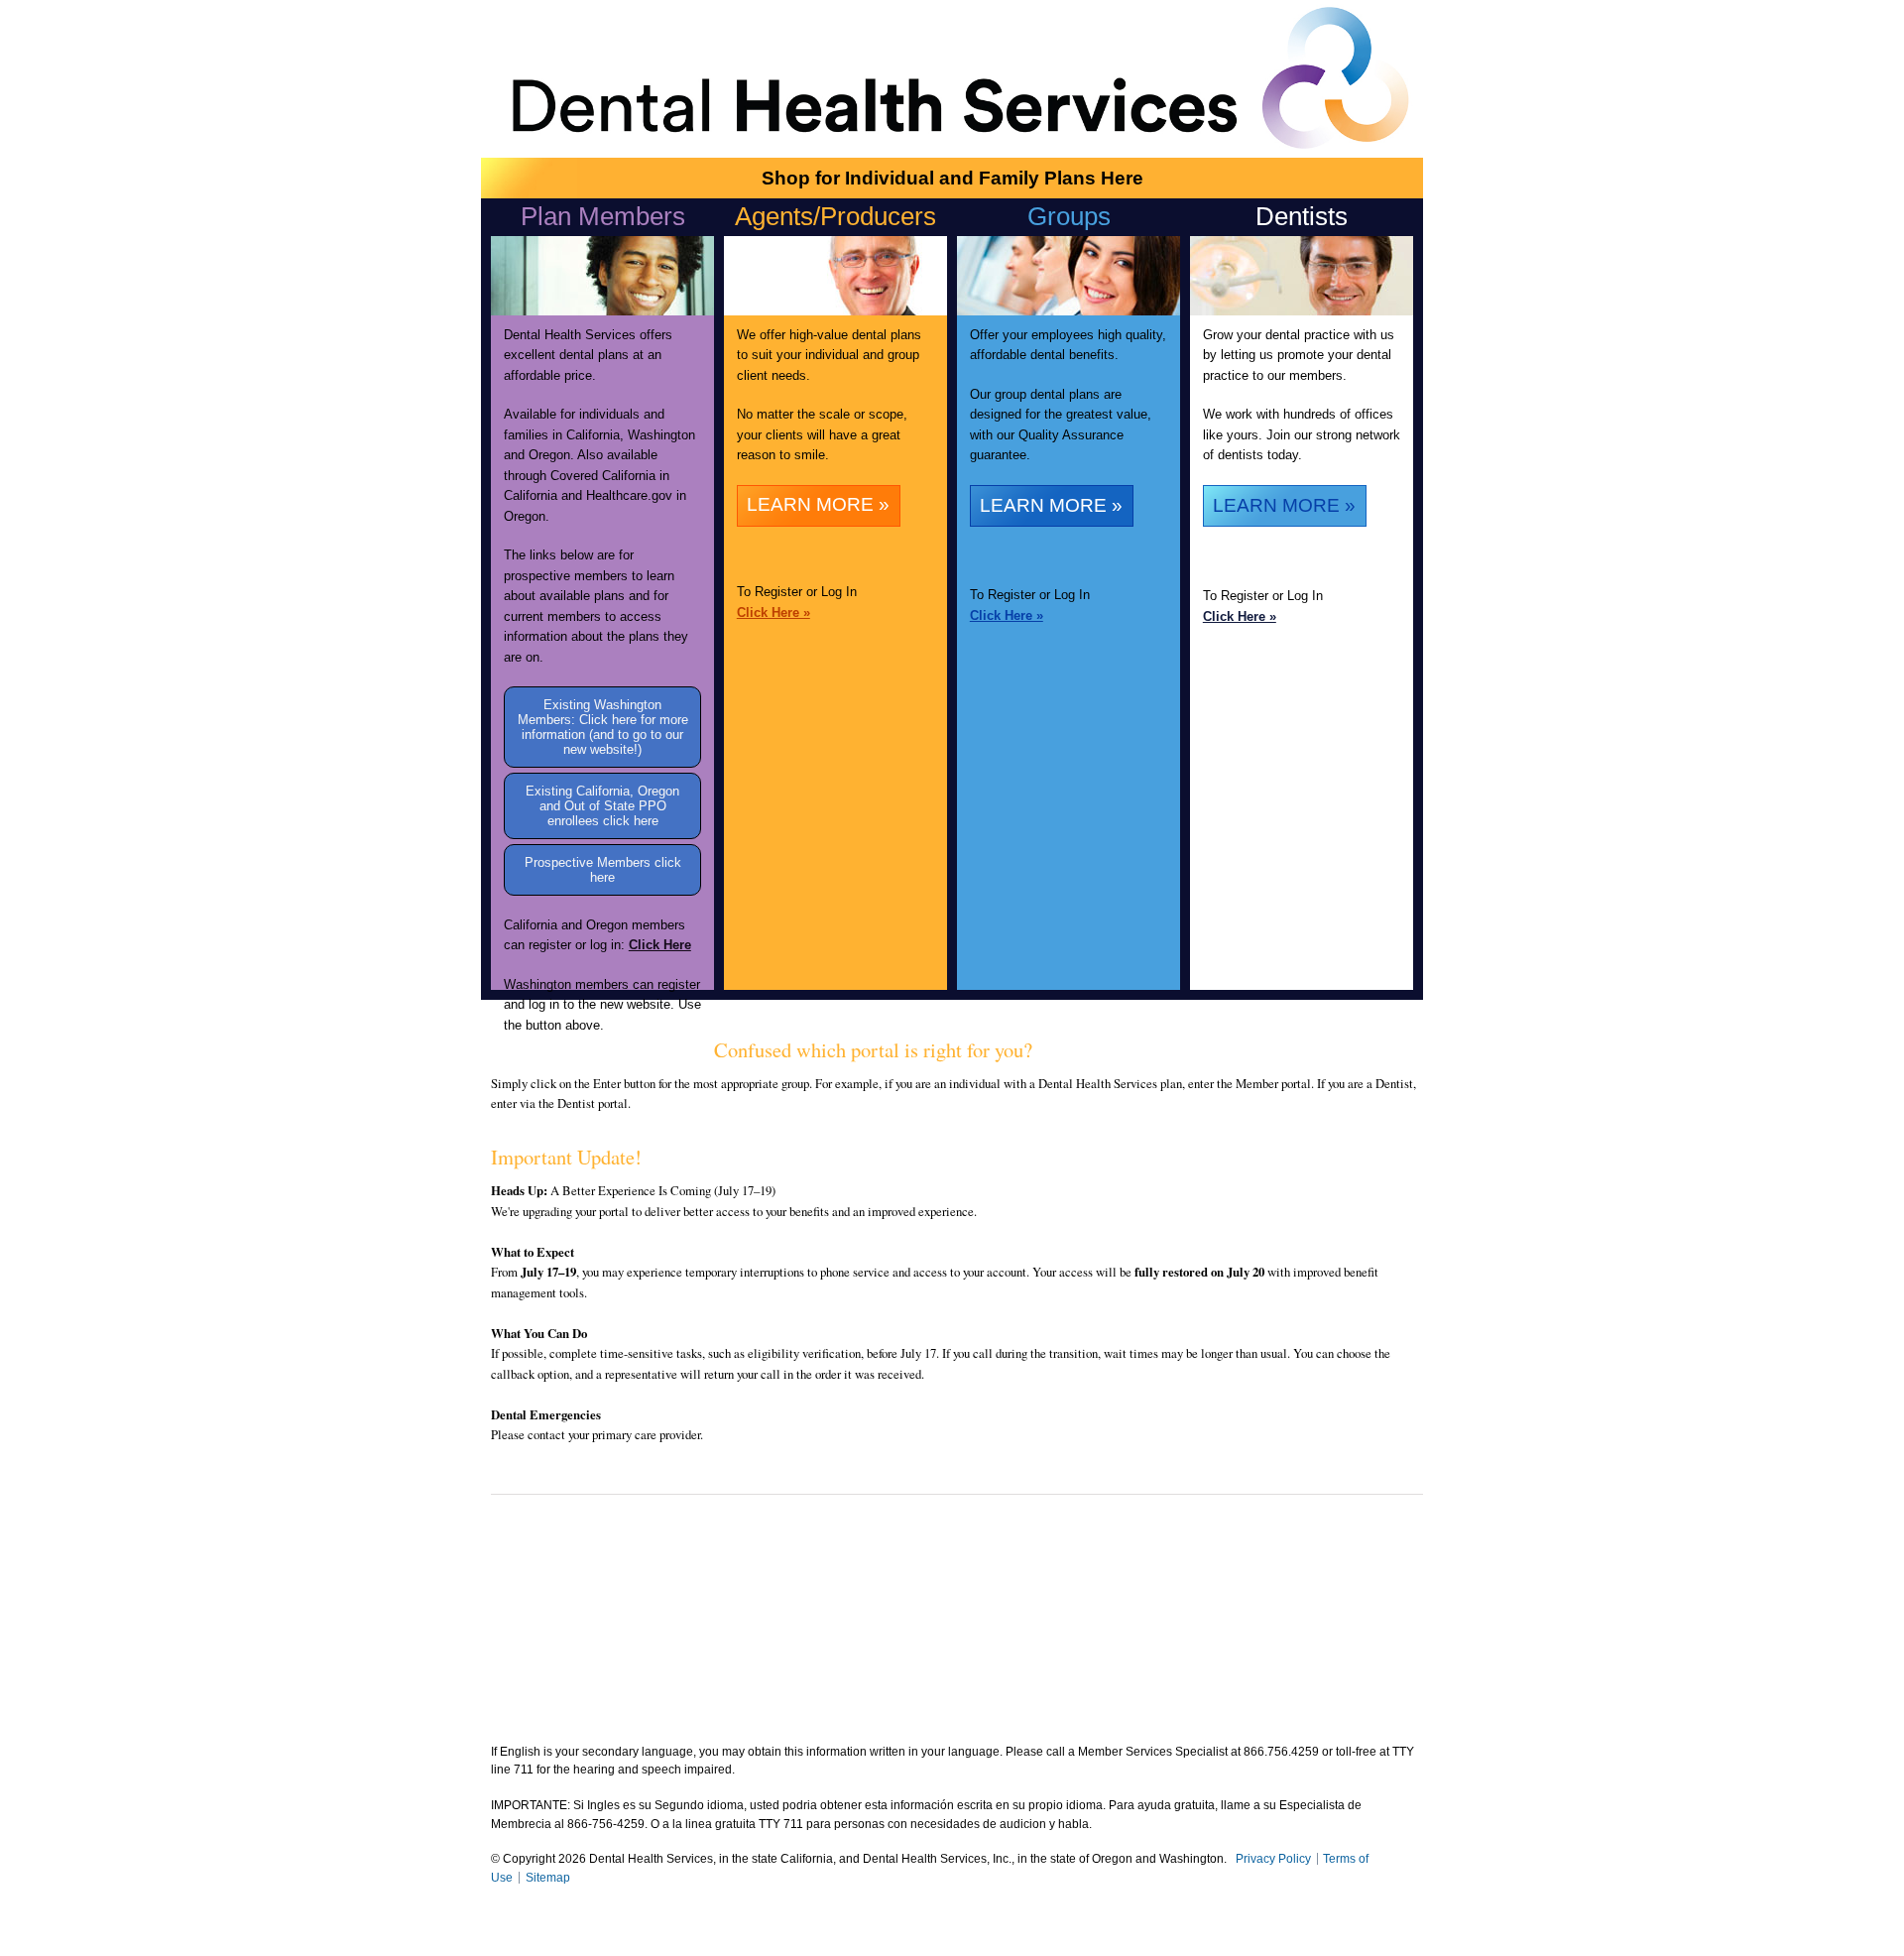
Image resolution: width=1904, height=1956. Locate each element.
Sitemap (548, 1878)
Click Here (660, 945)
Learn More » (818, 504)
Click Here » (773, 612)
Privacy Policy (1273, 1859)
